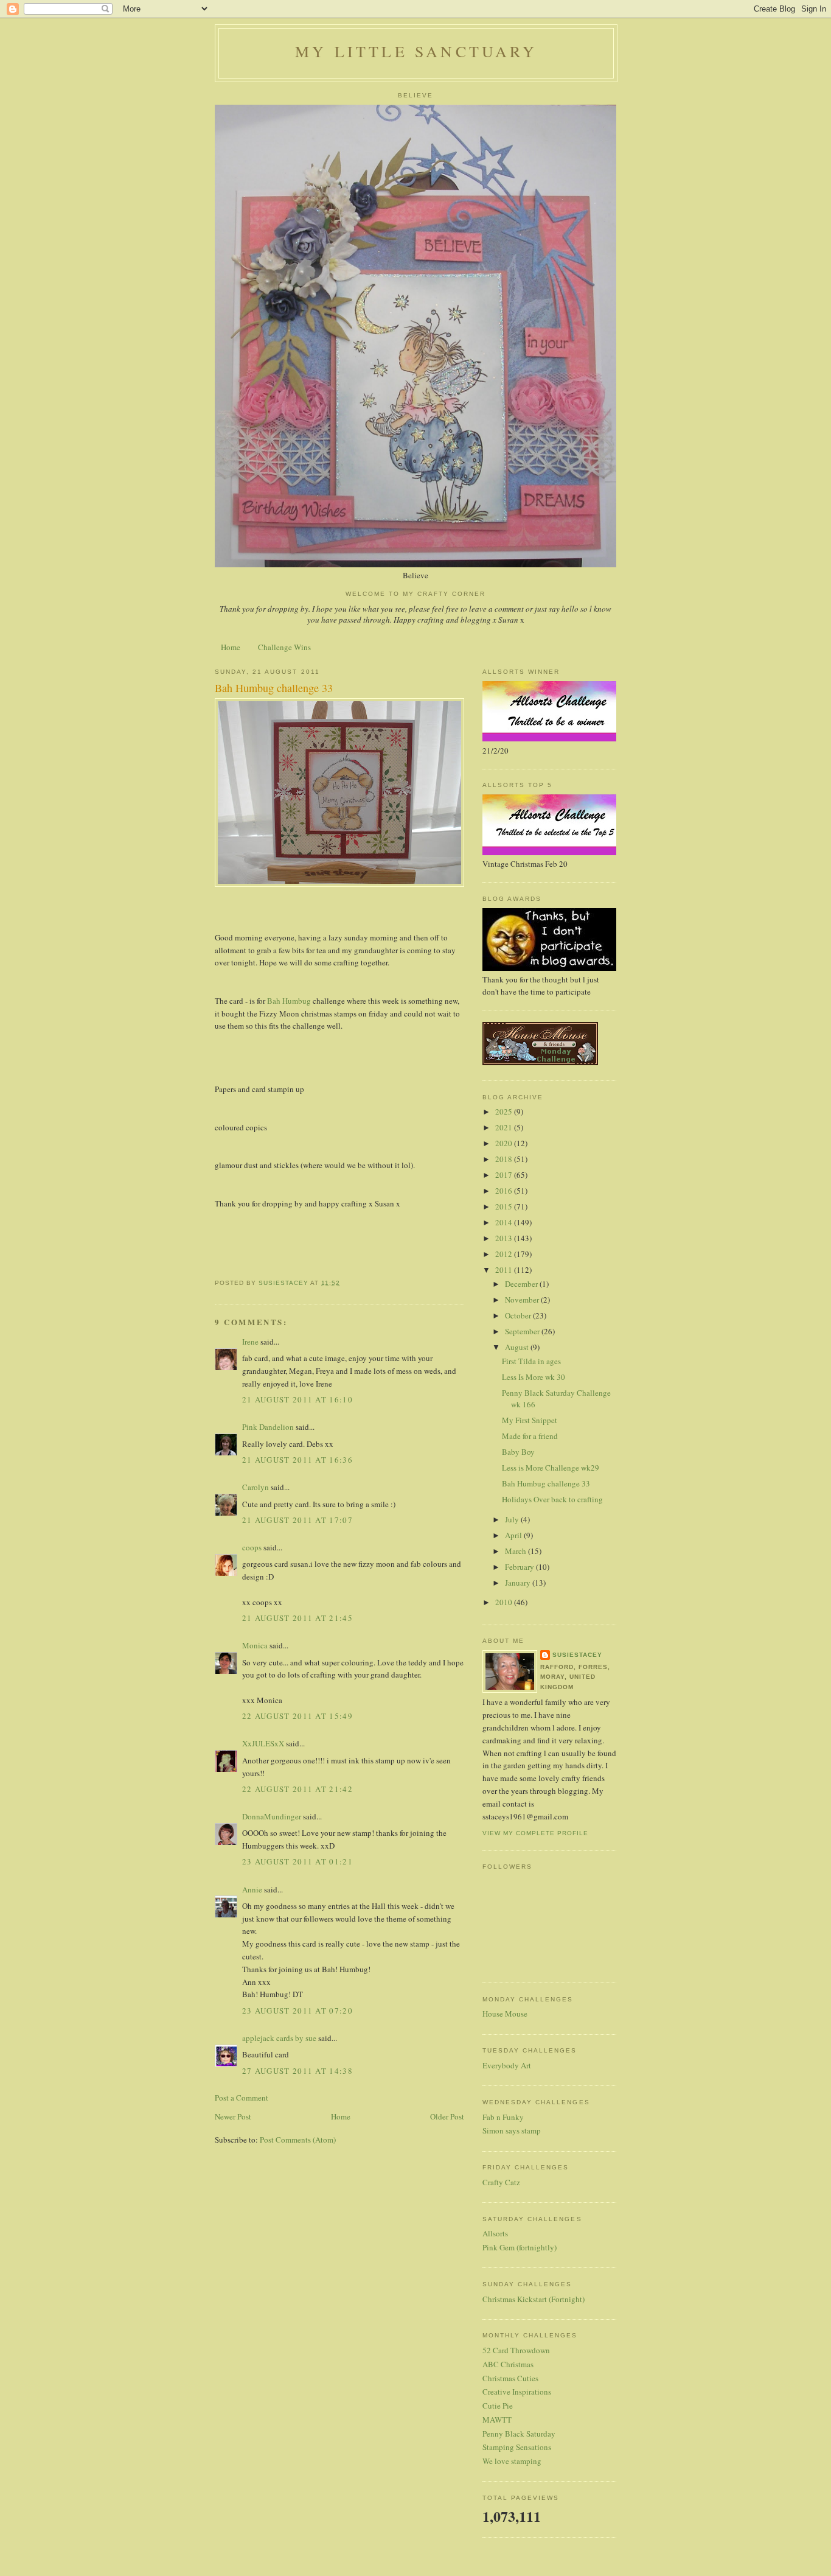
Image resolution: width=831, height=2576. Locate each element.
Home (231, 647)
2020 (505, 1143)
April (514, 1535)
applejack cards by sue (279, 2038)
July (513, 1519)
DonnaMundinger (272, 1816)
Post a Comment (242, 2098)
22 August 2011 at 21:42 (297, 1789)
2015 (505, 1206)
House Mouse (505, 2014)
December (522, 1284)
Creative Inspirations (517, 2392)
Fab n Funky (503, 2117)
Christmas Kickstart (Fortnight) (534, 2299)
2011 (505, 1270)
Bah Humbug (290, 1001)
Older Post (447, 2116)
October (519, 1315)
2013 (505, 1238)
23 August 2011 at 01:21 (297, 1861)
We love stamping (512, 2461)
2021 (505, 1127)
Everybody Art (507, 2065)
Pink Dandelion (268, 1427)
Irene (250, 1342)
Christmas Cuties (510, 2378)
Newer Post (233, 2116)
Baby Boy (518, 1452)
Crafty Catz (501, 2182)
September (523, 1331)
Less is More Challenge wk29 (551, 1468)
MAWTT (497, 2420)
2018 (505, 1159)
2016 (505, 1191)
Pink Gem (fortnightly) (520, 2247)
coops (252, 1547)
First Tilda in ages (531, 1361)
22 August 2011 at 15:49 (297, 1716)
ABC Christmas (508, 2364)
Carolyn (256, 1487)
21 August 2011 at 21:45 (297, 1618)
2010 (505, 1602)
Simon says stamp (512, 2130)
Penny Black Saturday (519, 2434)
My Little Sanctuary (416, 51)
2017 (505, 1175)
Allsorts (495, 2233)
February (520, 1567)
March (516, 1551)
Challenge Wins (284, 647)
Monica (255, 1645)
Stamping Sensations (517, 2447)
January (519, 1583)
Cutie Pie (498, 2406)
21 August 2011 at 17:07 (297, 1520)
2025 (505, 1111)
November (523, 1300)
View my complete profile (535, 1833)
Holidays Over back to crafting (552, 1499)
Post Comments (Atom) (298, 2140)
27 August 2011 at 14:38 (297, 2071)
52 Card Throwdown (516, 2350)
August (518, 1347)
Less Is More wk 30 (534, 1377)
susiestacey (577, 1655)
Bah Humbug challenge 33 (546, 1483)
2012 (505, 1254)
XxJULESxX (263, 1743)
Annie (252, 1889)
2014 (505, 1222)
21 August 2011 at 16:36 (297, 1460)
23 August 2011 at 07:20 (297, 2011)
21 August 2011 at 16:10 (297, 1399)
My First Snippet (530, 1420)
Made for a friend (530, 1436)
